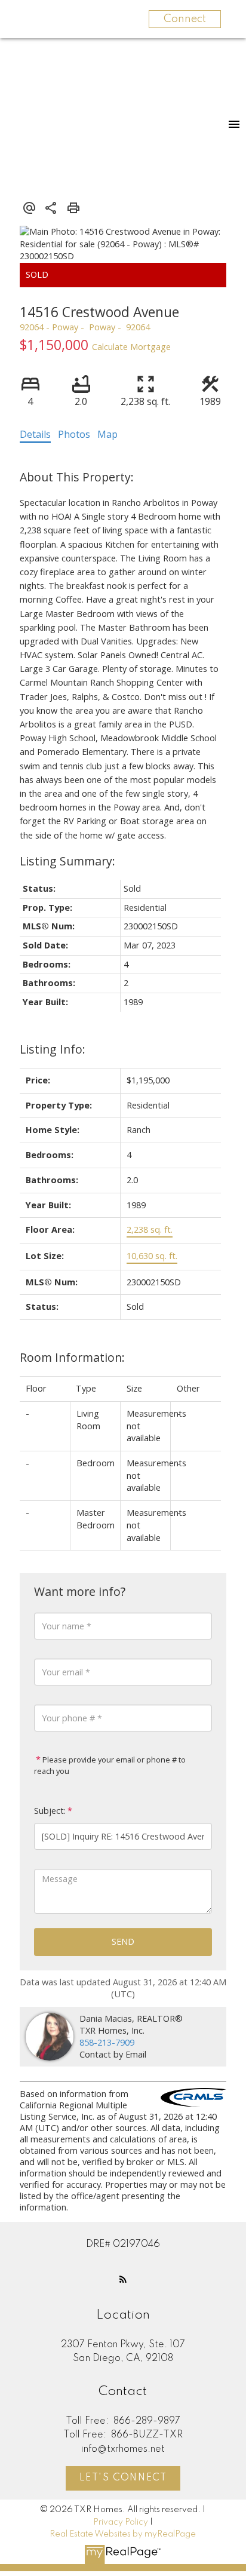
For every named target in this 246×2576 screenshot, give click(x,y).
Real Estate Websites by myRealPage (123, 2534)
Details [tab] (35, 434)
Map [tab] (107, 434)
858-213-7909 (107, 2042)
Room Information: (72, 1357)
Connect (185, 19)
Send (123, 1941)
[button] (123, 2279)
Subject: (50, 1811)
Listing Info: (53, 1049)
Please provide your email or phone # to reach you (110, 1766)
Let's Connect (123, 2478)
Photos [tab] (74, 434)
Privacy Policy (121, 2522)
